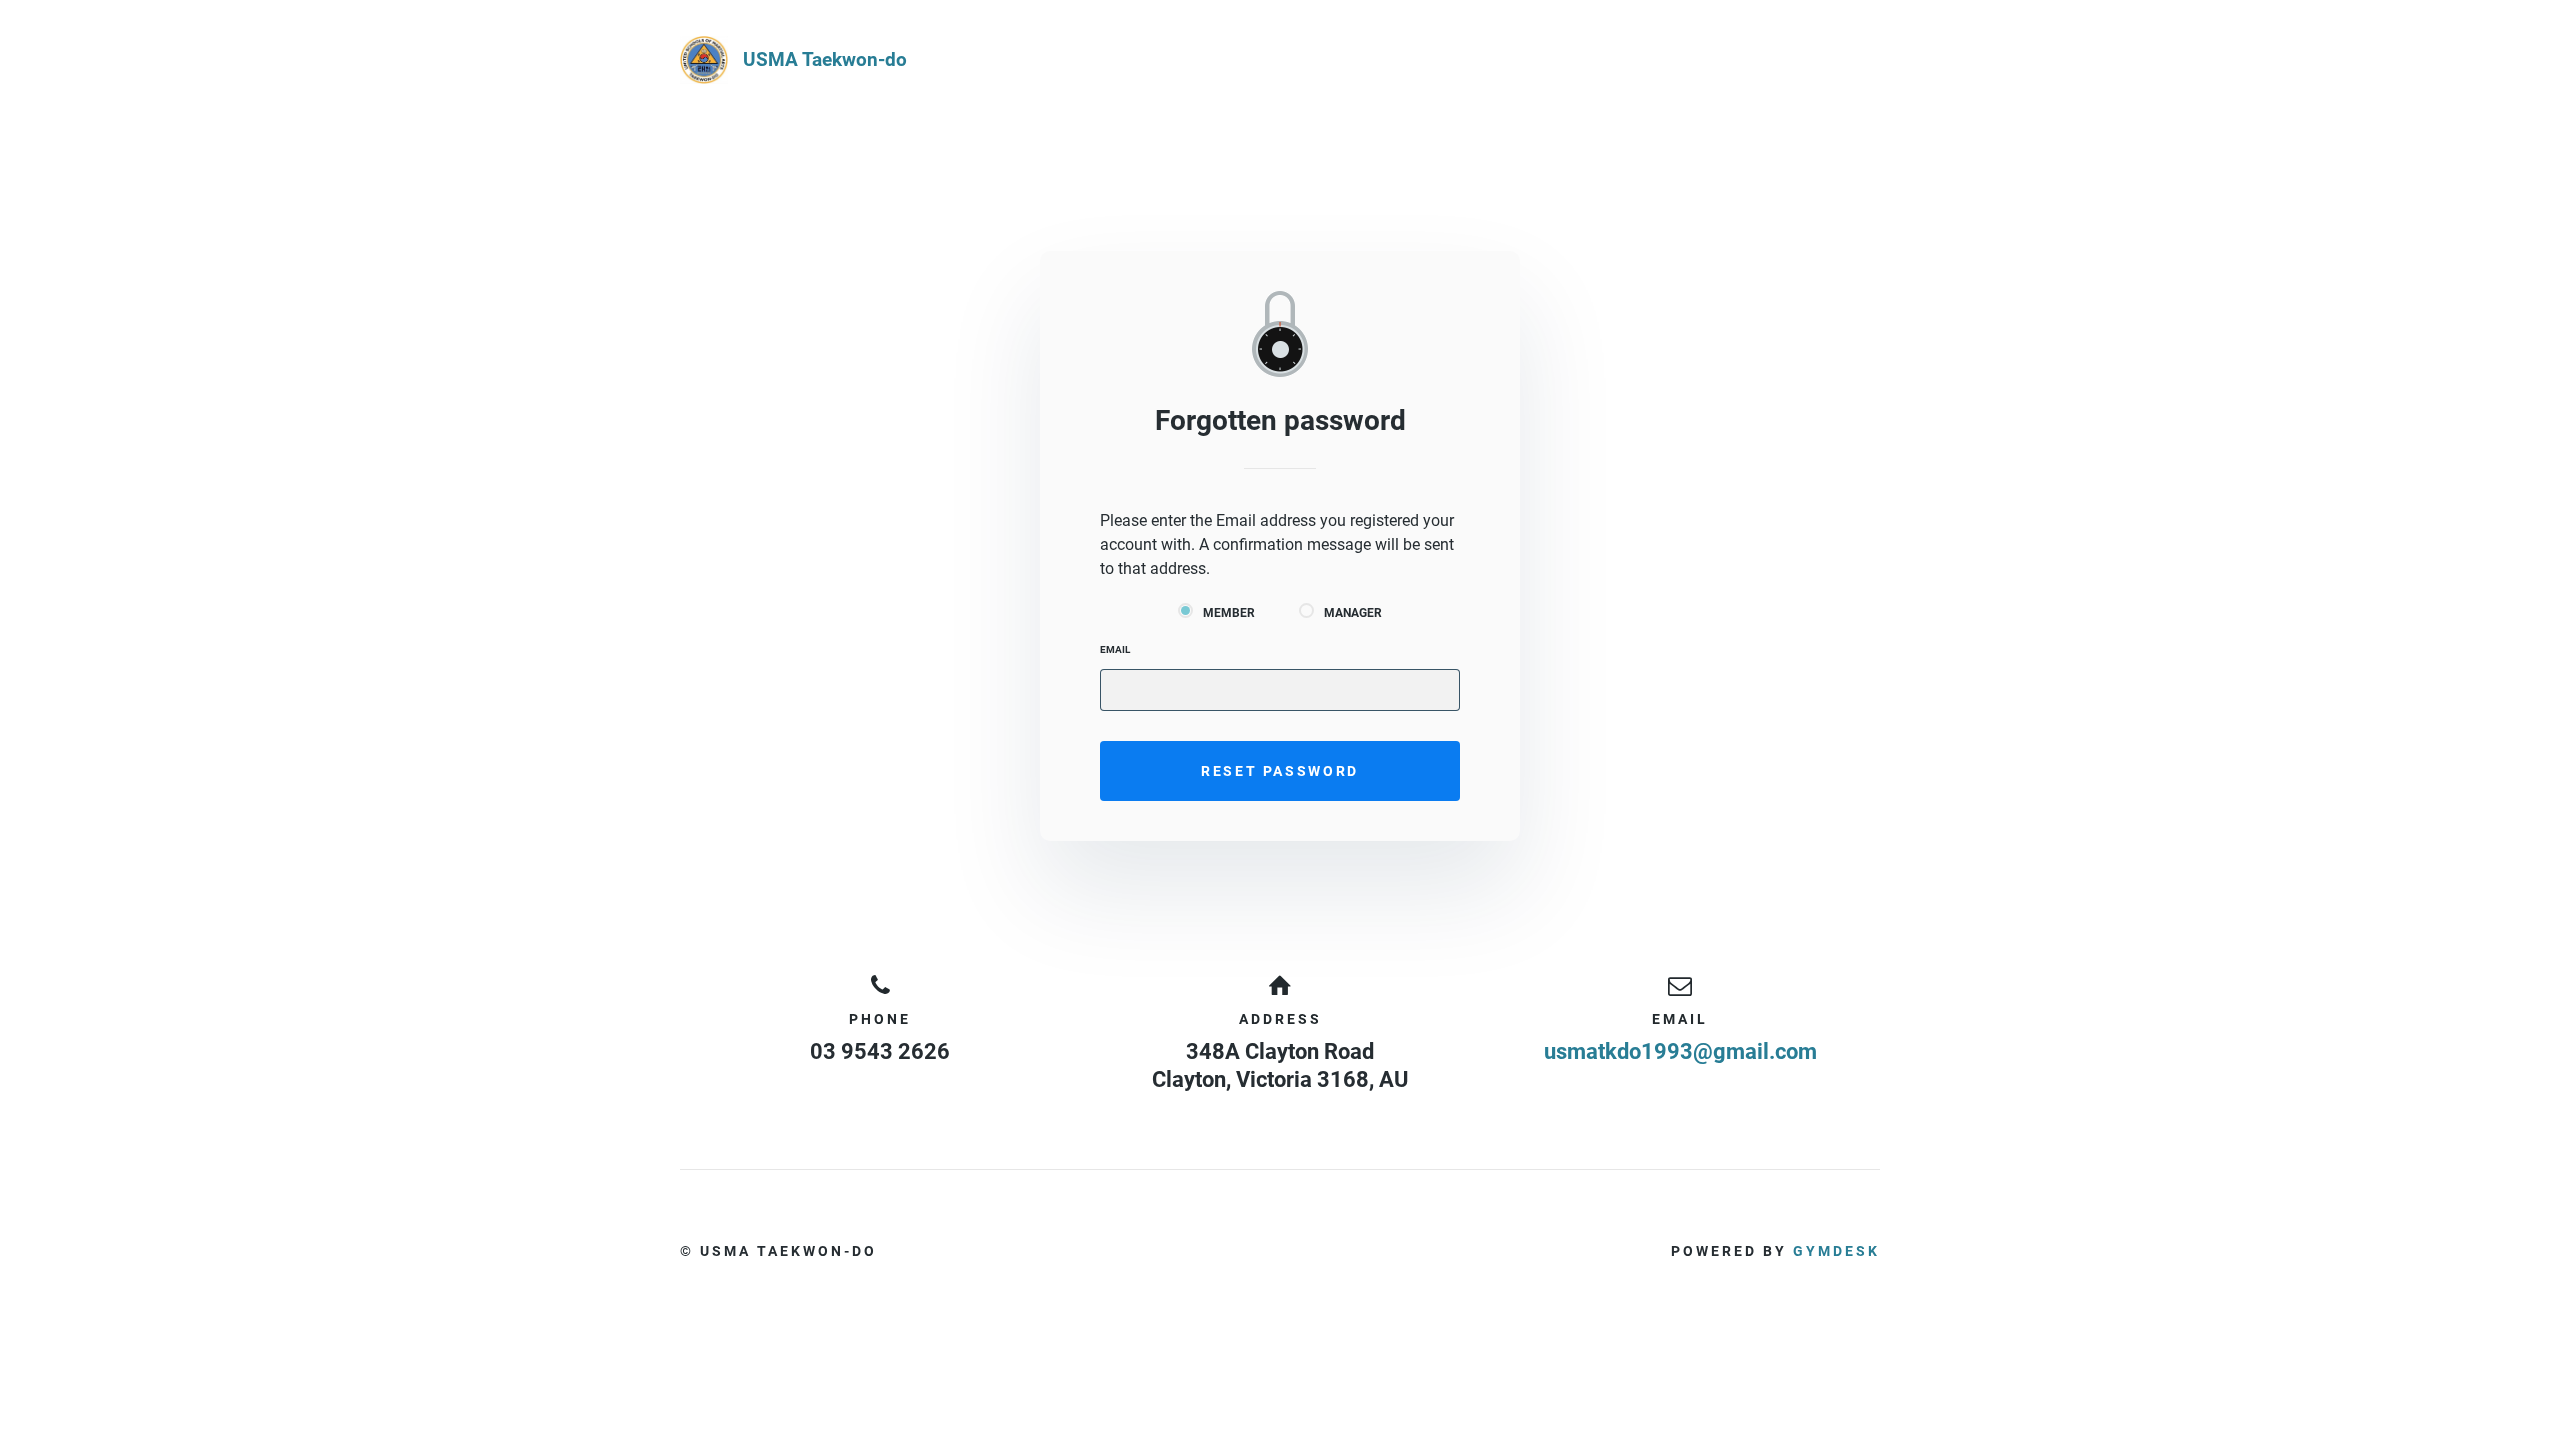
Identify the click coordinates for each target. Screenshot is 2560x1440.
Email (1115, 649)
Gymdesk (1836, 1251)
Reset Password (1280, 771)
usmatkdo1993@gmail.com (1680, 1051)
